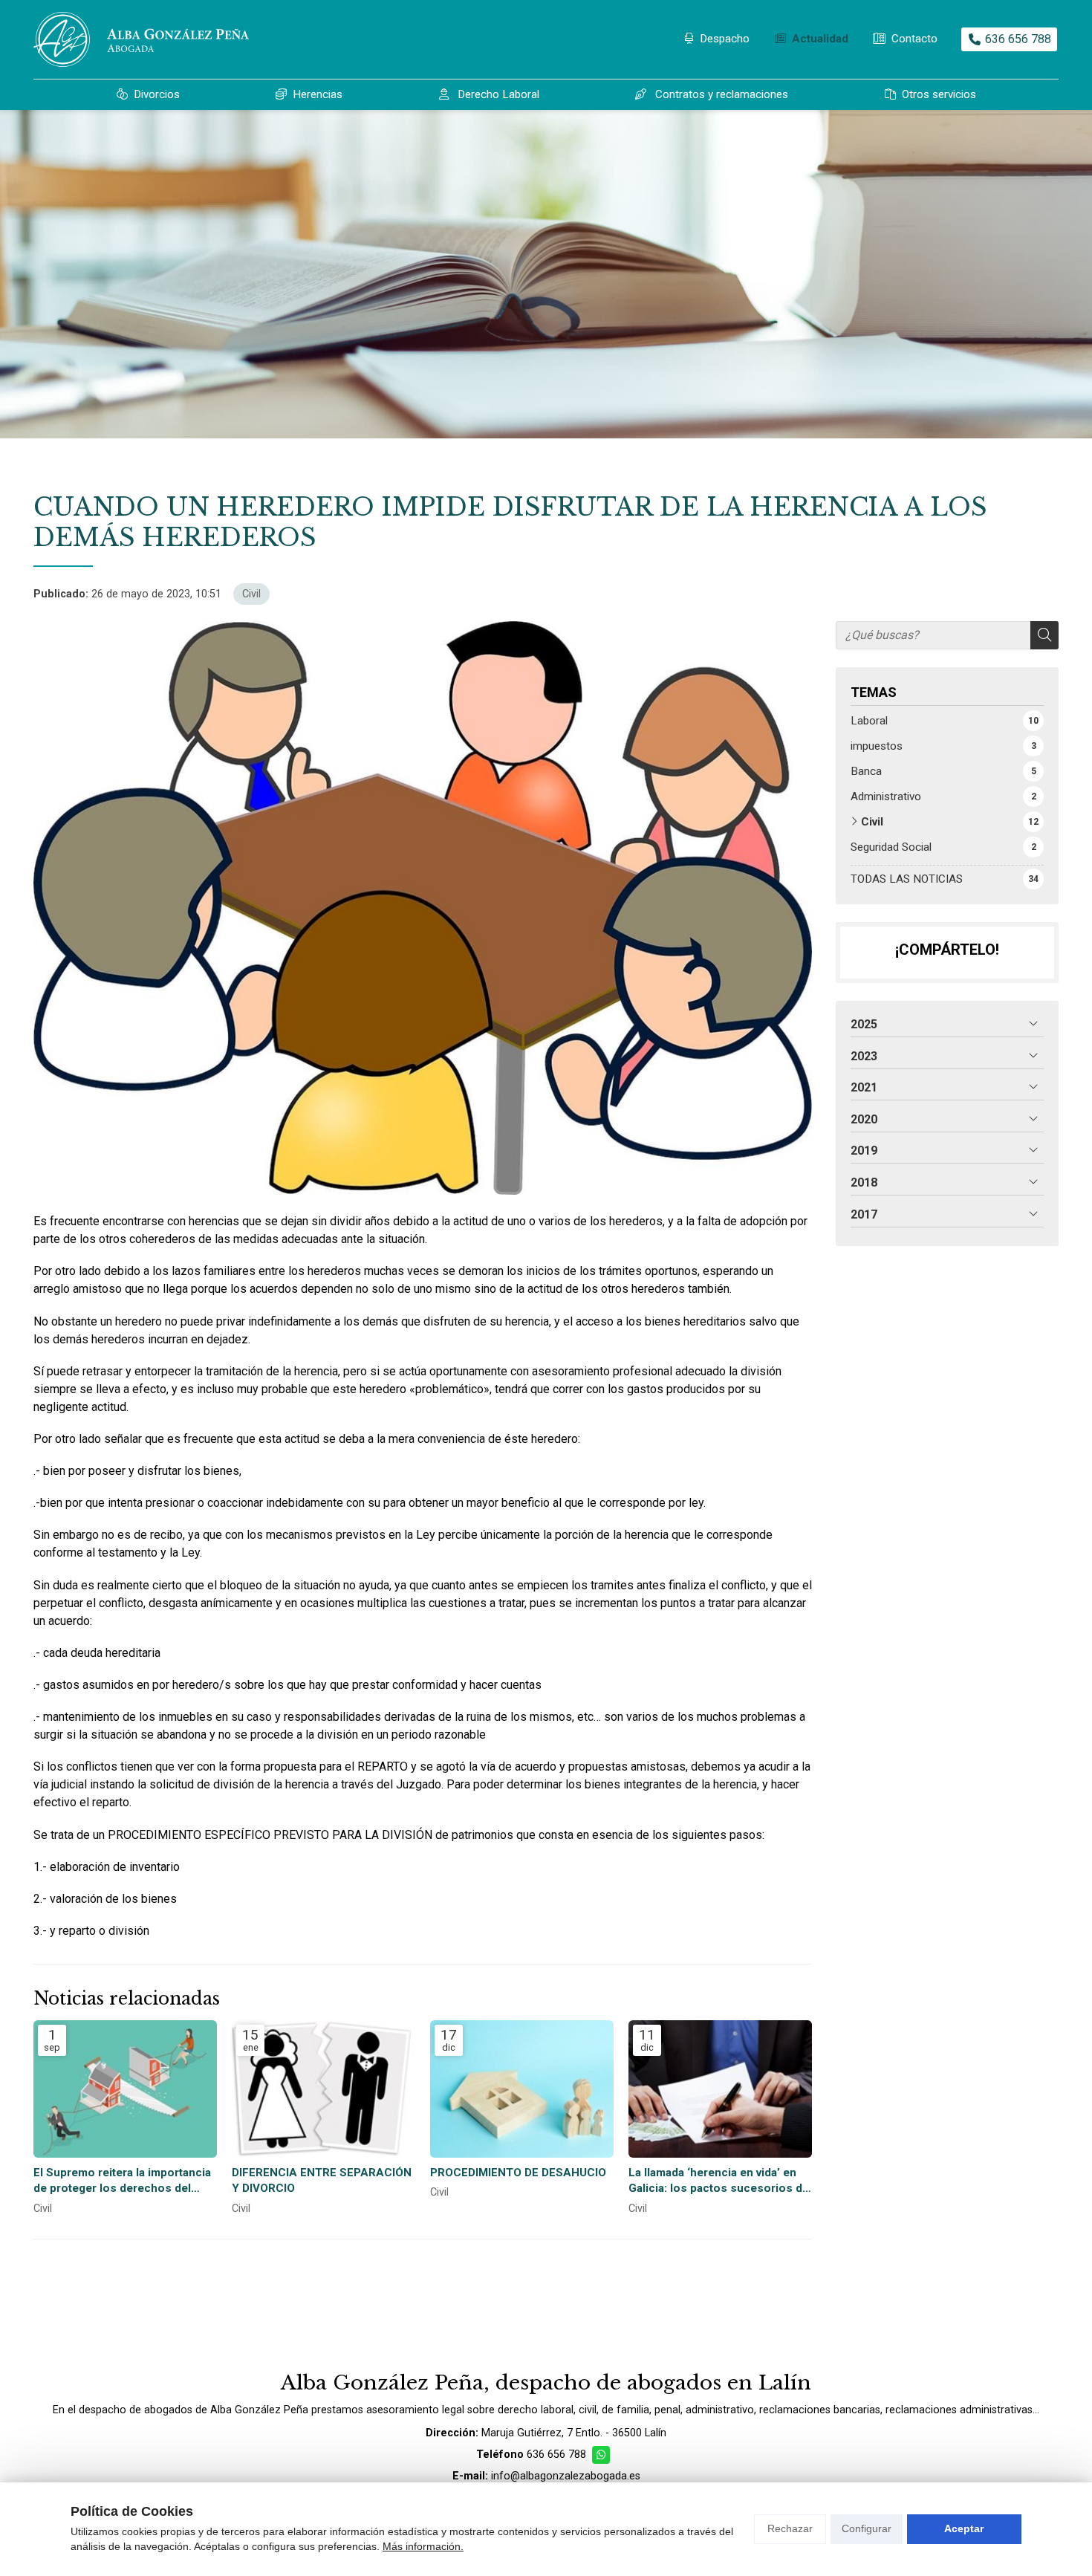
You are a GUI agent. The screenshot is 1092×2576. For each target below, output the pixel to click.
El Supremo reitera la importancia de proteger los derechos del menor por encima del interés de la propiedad (122, 2181)
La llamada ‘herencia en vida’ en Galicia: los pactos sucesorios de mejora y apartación (719, 2181)
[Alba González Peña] (141, 39)
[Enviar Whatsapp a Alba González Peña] (601, 2455)
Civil (251, 594)
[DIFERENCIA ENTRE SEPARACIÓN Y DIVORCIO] (324, 2089)
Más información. (423, 2546)
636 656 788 (556, 2455)
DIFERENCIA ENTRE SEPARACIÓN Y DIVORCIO (322, 2180)
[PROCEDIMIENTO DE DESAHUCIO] (522, 2089)
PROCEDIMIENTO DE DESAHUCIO (518, 2173)
